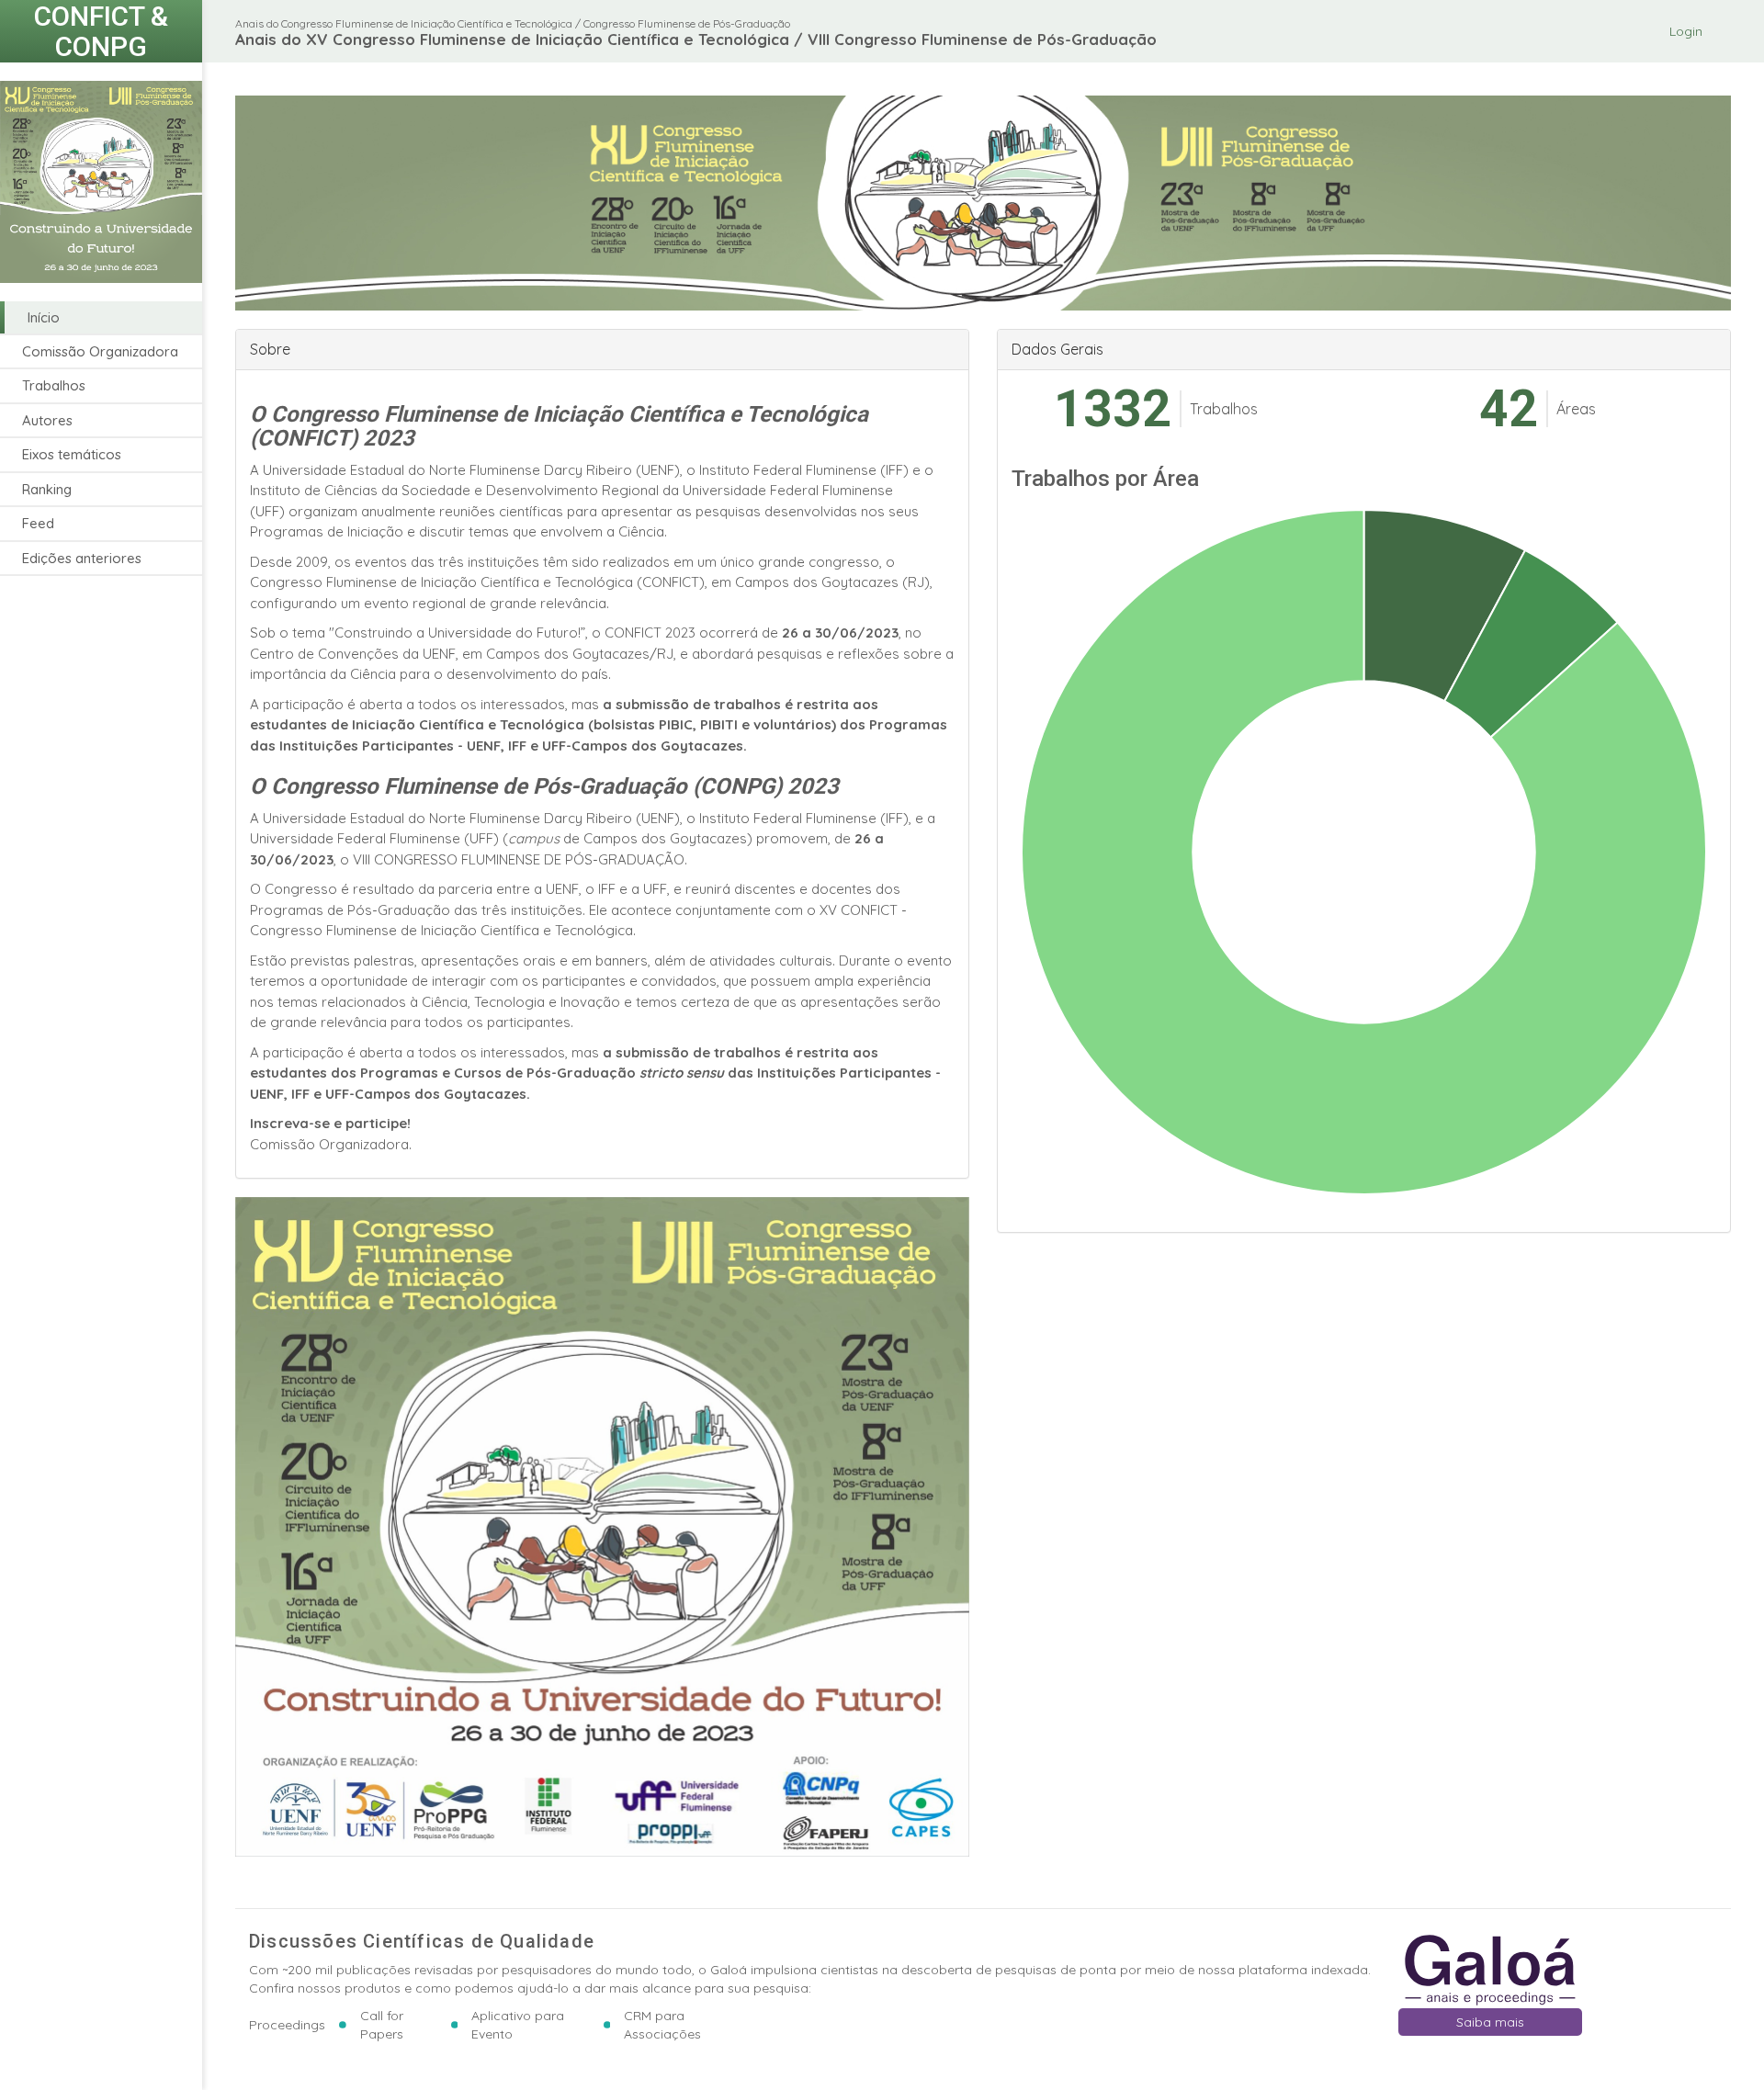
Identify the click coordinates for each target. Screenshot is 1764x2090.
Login (1686, 31)
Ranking (47, 489)
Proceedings (287, 2025)
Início (44, 317)
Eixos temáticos (72, 455)
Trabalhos (54, 386)
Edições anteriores (82, 558)
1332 (1113, 409)
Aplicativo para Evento (518, 2025)
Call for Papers (382, 2025)
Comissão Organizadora (100, 351)
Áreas (1576, 409)
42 (1509, 409)
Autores (47, 420)
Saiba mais (1490, 2022)
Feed (38, 524)
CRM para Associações (662, 2025)
